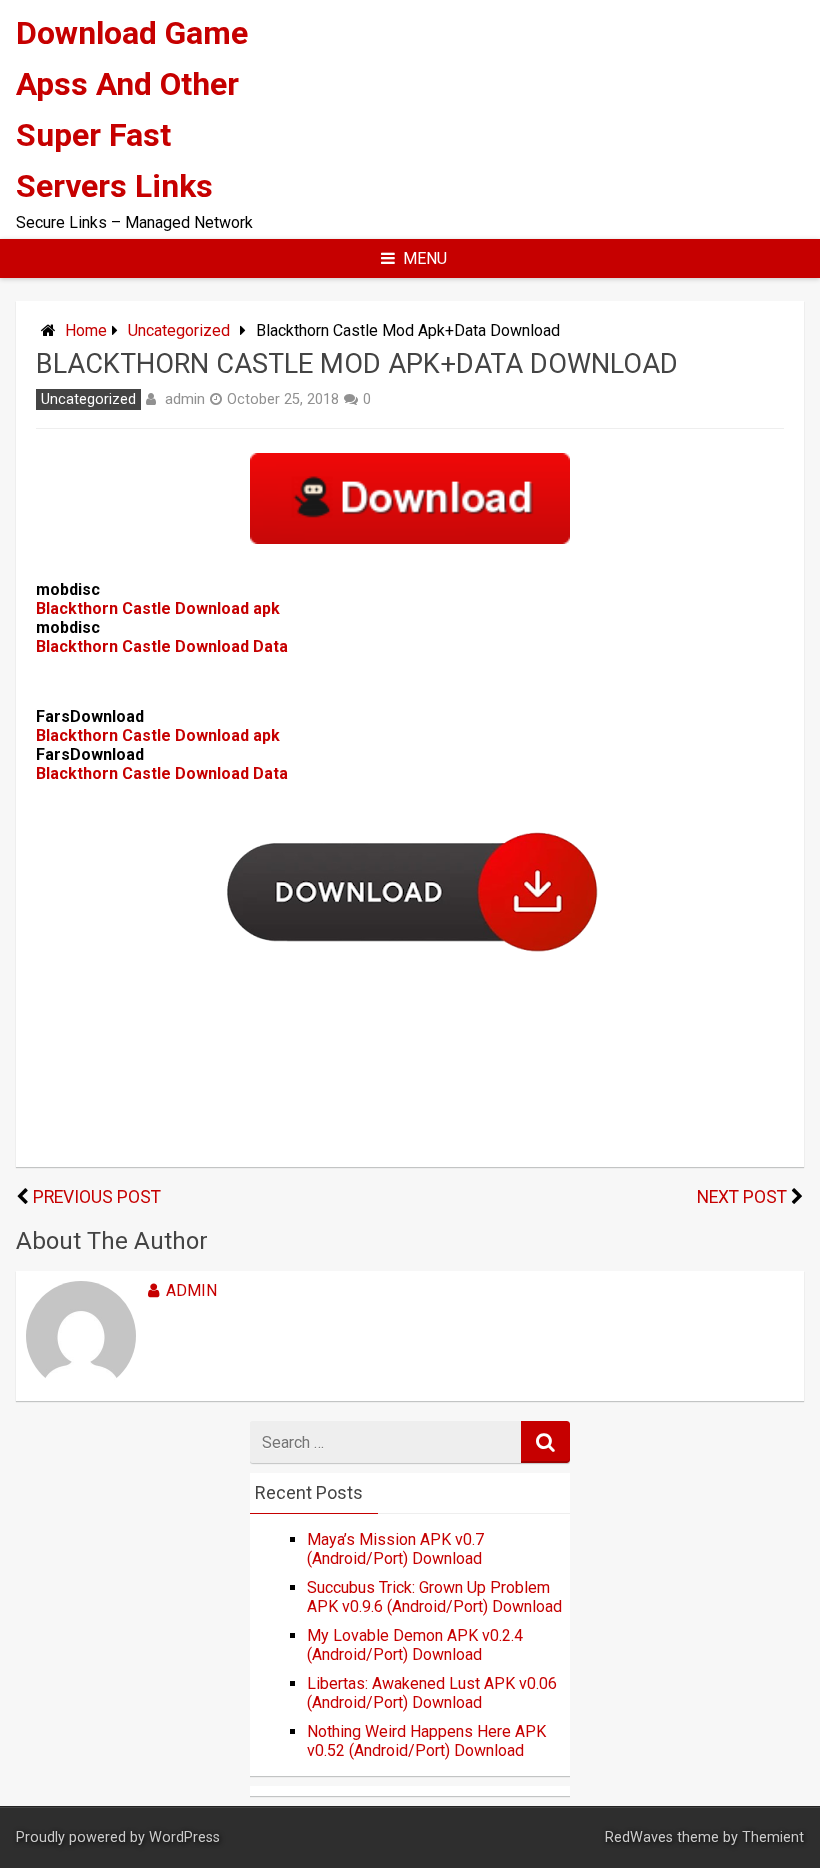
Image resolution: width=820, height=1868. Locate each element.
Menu (425, 258)
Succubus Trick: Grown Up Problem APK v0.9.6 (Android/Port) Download (434, 1597)
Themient (773, 1837)
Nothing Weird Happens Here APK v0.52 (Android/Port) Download (426, 1741)
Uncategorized (179, 330)
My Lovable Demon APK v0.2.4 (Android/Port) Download (415, 1645)
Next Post (742, 1197)
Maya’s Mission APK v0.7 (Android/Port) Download (395, 1549)
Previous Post (97, 1197)
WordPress (184, 1837)
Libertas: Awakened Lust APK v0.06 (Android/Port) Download (432, 1693)
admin (185, 399)
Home (86, 330)
